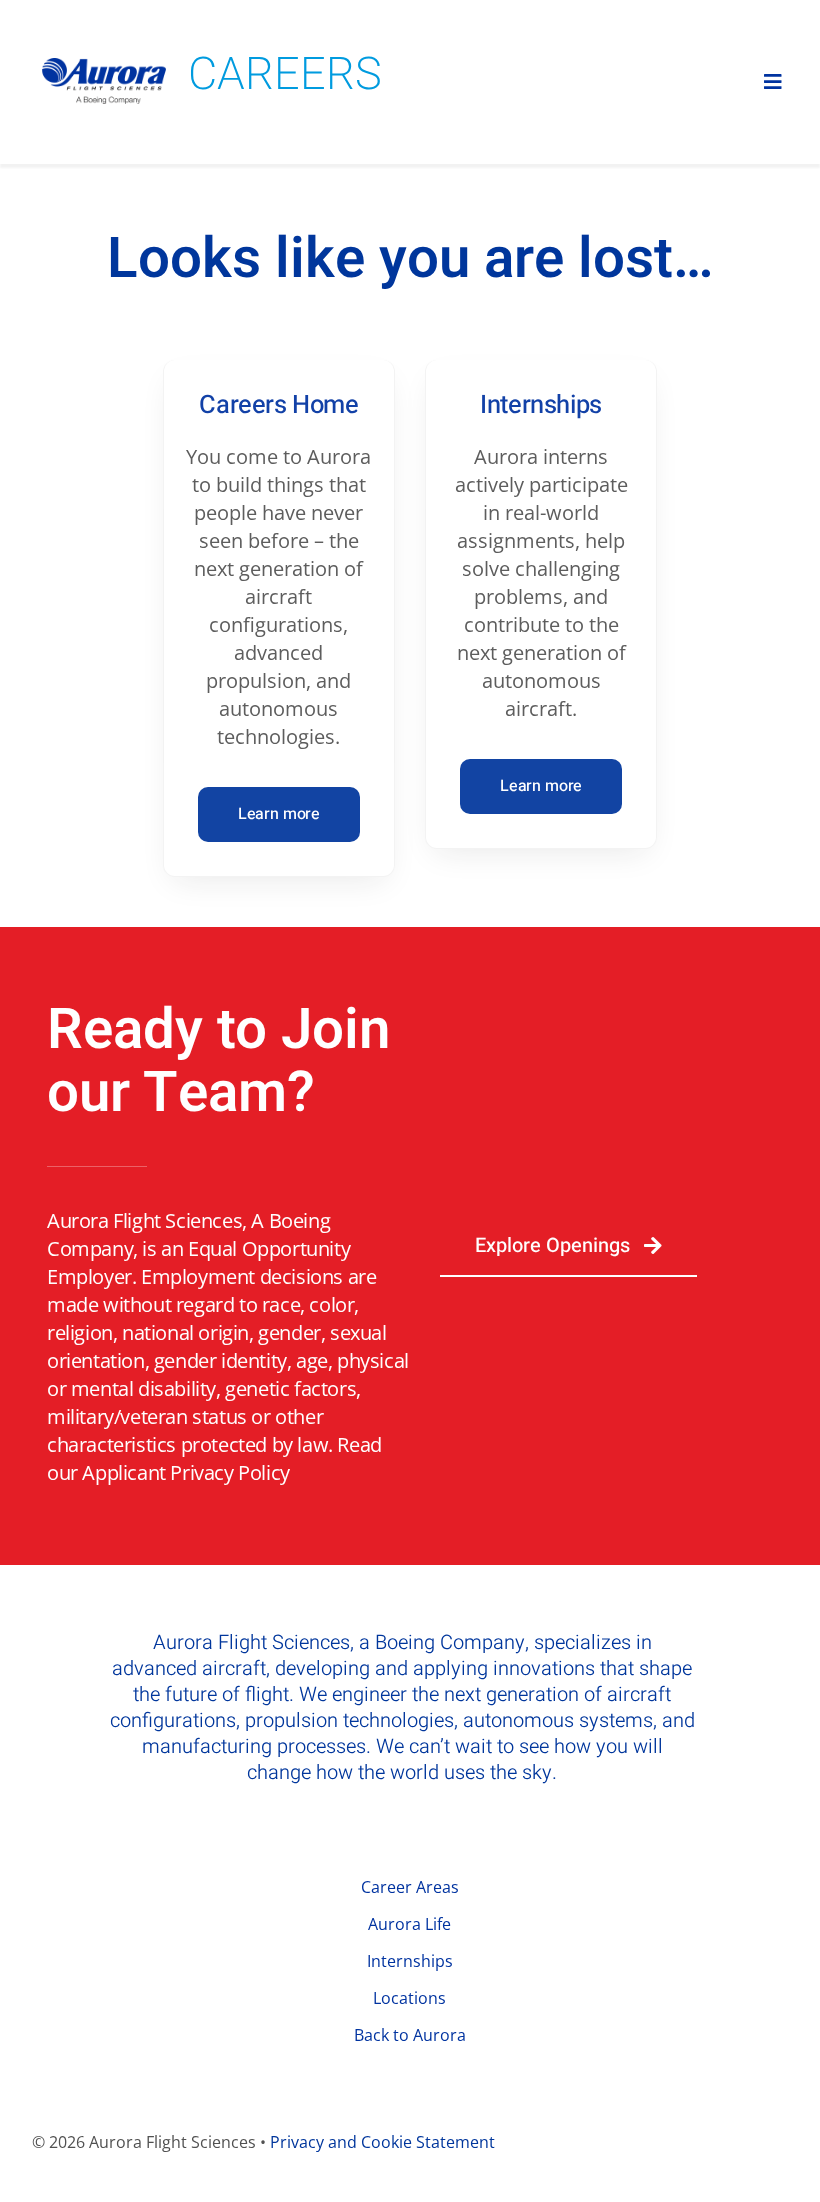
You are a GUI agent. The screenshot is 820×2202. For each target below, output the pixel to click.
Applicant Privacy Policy (185, 1472)
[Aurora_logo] (104, 67)
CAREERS (285, 75)
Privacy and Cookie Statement (382, 2142)
